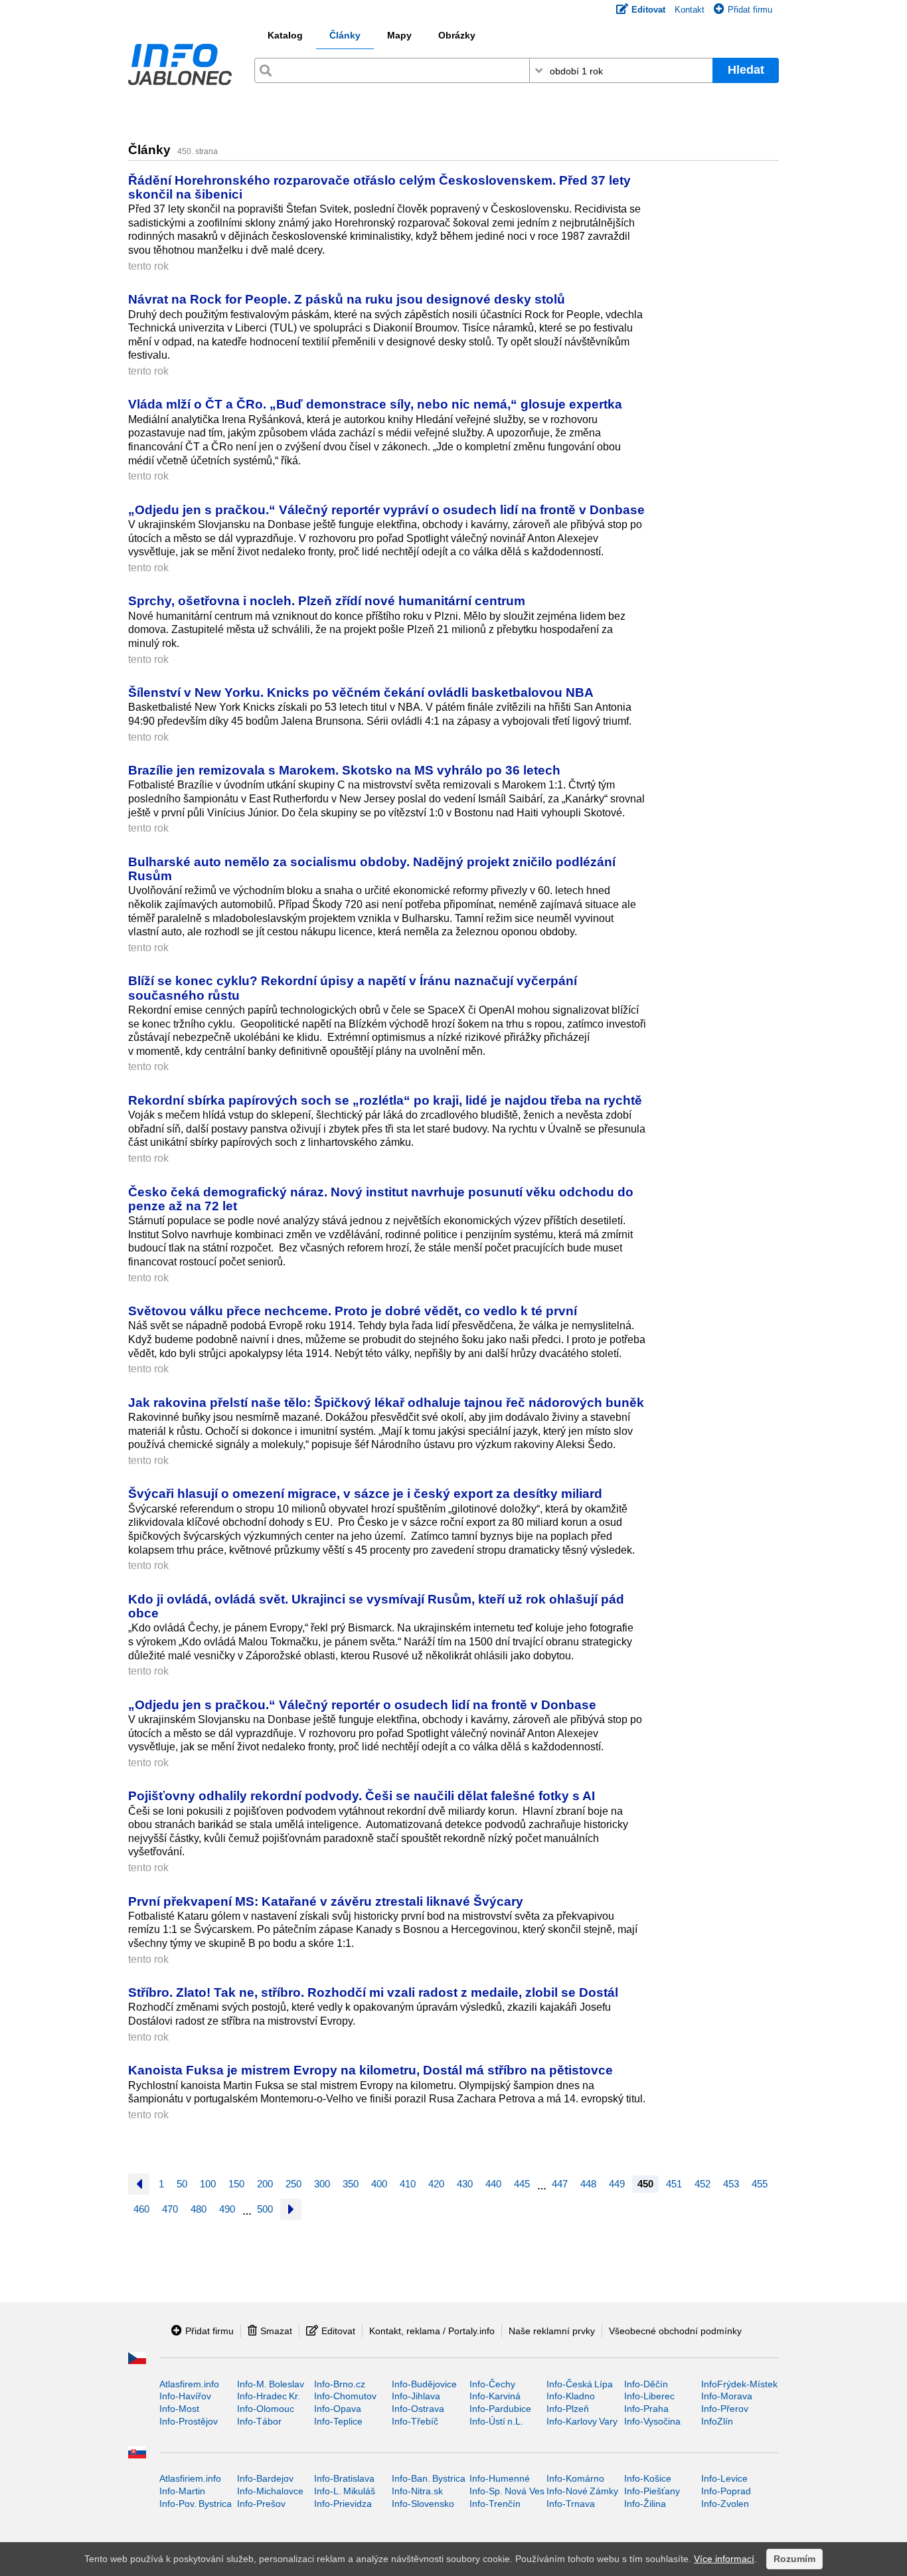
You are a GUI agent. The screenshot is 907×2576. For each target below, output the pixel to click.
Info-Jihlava (416, 2396)
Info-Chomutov (345, 2396)
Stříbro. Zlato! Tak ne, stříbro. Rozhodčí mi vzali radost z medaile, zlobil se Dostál (373, 1992)
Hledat (746, 70)
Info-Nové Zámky (582, 2491)
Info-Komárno (575, 2478)
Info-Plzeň (568, 2409)
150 (236, 2184)
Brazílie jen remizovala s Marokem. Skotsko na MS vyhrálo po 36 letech (344, 770)
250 (293, 2184)
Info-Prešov (261, 2504)
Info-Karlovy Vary (582, 2421)
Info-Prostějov (189, 2421)
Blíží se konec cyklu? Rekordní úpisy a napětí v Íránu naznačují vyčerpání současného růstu (353, 987)
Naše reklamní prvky (552, 2331)
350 (351, 2184)
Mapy (399, 35)
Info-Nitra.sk (417, 2491)
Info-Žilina (645, 2504)
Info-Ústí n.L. (496, 2421)
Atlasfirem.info (189, 2384)
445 (522, 2184)
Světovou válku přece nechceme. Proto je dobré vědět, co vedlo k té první (353, 1311)
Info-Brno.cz (340, 2384)
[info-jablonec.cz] (180, 67)
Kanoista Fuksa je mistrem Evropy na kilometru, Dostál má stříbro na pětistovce (371, 2070)
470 (170, 2209)
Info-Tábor (259, 2421)
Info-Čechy (492, 2384)
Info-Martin (182, 2491)
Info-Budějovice (424, 2384)
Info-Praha (646, 2409)
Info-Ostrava (418, 2409)
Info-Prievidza (343, 2504)
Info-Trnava (571, 2504)
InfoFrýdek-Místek (739, 2384)
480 (199, 2209)
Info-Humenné (500, 2478)
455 (760, 2184)
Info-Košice (648, 2478)
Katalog (285, 35)
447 (560, 2184)
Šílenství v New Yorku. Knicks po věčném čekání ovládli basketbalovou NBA (361, 692)
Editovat (338, 2331)
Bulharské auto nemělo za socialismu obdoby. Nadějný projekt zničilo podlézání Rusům (372, 869)
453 (731, 2184)
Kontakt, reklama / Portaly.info (432, 2331)
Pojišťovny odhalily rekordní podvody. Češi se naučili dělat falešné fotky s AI (362, 1795)
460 (141, 2209)
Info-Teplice (338, 2421)
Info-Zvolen (725, 2504)
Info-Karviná (495, 2396)
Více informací (724, 2559)
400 (379, 2184)
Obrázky (457, 35)
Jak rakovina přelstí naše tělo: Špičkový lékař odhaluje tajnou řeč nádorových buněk (386, 1402)
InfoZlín (717, 2421)
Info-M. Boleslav (271, 2384)
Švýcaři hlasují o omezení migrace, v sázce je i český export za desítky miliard (365, 1493)
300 (322, 2184)
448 (588, 2184)
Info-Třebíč (415, 2421)
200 (265, 2184)
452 (702, 2184)
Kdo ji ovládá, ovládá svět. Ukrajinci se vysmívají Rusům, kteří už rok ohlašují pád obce (376, 1606)
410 (408, 2184)
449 (617, 2184)
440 (493, 2184)
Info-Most (179, 2409)
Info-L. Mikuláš (345, 2491)
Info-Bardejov (265, 2478)
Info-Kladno (571, 2396)
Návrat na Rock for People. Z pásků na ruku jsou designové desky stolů (347, 299)
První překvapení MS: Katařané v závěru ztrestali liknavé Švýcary (326, 1901)
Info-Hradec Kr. (269, 2396)
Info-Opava (338, 2409)
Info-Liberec (649, 2396)
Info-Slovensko (423, 2504)
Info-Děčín (646, 2384)
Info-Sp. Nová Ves (507, 2491)
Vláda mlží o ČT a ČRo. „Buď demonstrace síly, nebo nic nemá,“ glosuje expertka (375, 404)
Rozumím (794, 2559)
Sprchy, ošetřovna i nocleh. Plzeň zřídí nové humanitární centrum (327, 600)
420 (436, 2184)
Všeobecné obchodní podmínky (675, 2331)
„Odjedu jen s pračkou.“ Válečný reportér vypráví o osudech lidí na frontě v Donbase (386, 509)
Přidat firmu (750, 10)
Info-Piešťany (652, 2491)
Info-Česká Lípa (580, 2384)
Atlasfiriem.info (190, 2478)
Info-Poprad (726, 2491)
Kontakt (690, 10)
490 (227, 2209)
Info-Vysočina (652, 2421)
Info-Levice (724, 2478)
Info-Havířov (185, 2396)
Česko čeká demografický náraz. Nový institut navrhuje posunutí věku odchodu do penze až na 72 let (381, 1199)
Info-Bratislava (344, 2478)
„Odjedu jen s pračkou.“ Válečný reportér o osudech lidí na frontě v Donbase (362, 1704)
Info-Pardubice (500, 2409)
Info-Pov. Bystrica (196, 2504)
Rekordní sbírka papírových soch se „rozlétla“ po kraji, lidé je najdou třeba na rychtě (385, 1100)
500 (265, 2209)
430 (465, 2184)
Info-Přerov (725, 2409)
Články (345, 35)
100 (208, 2184)
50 (182, 2184)
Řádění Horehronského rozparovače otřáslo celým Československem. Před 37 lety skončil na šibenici (379, 187)
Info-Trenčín (495, 2504)
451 (674, 2184)
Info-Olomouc (266, 2409)
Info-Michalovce (270, 2491)
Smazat (276, 2331)
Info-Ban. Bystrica (429, 2478)
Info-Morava (727, 2396)
